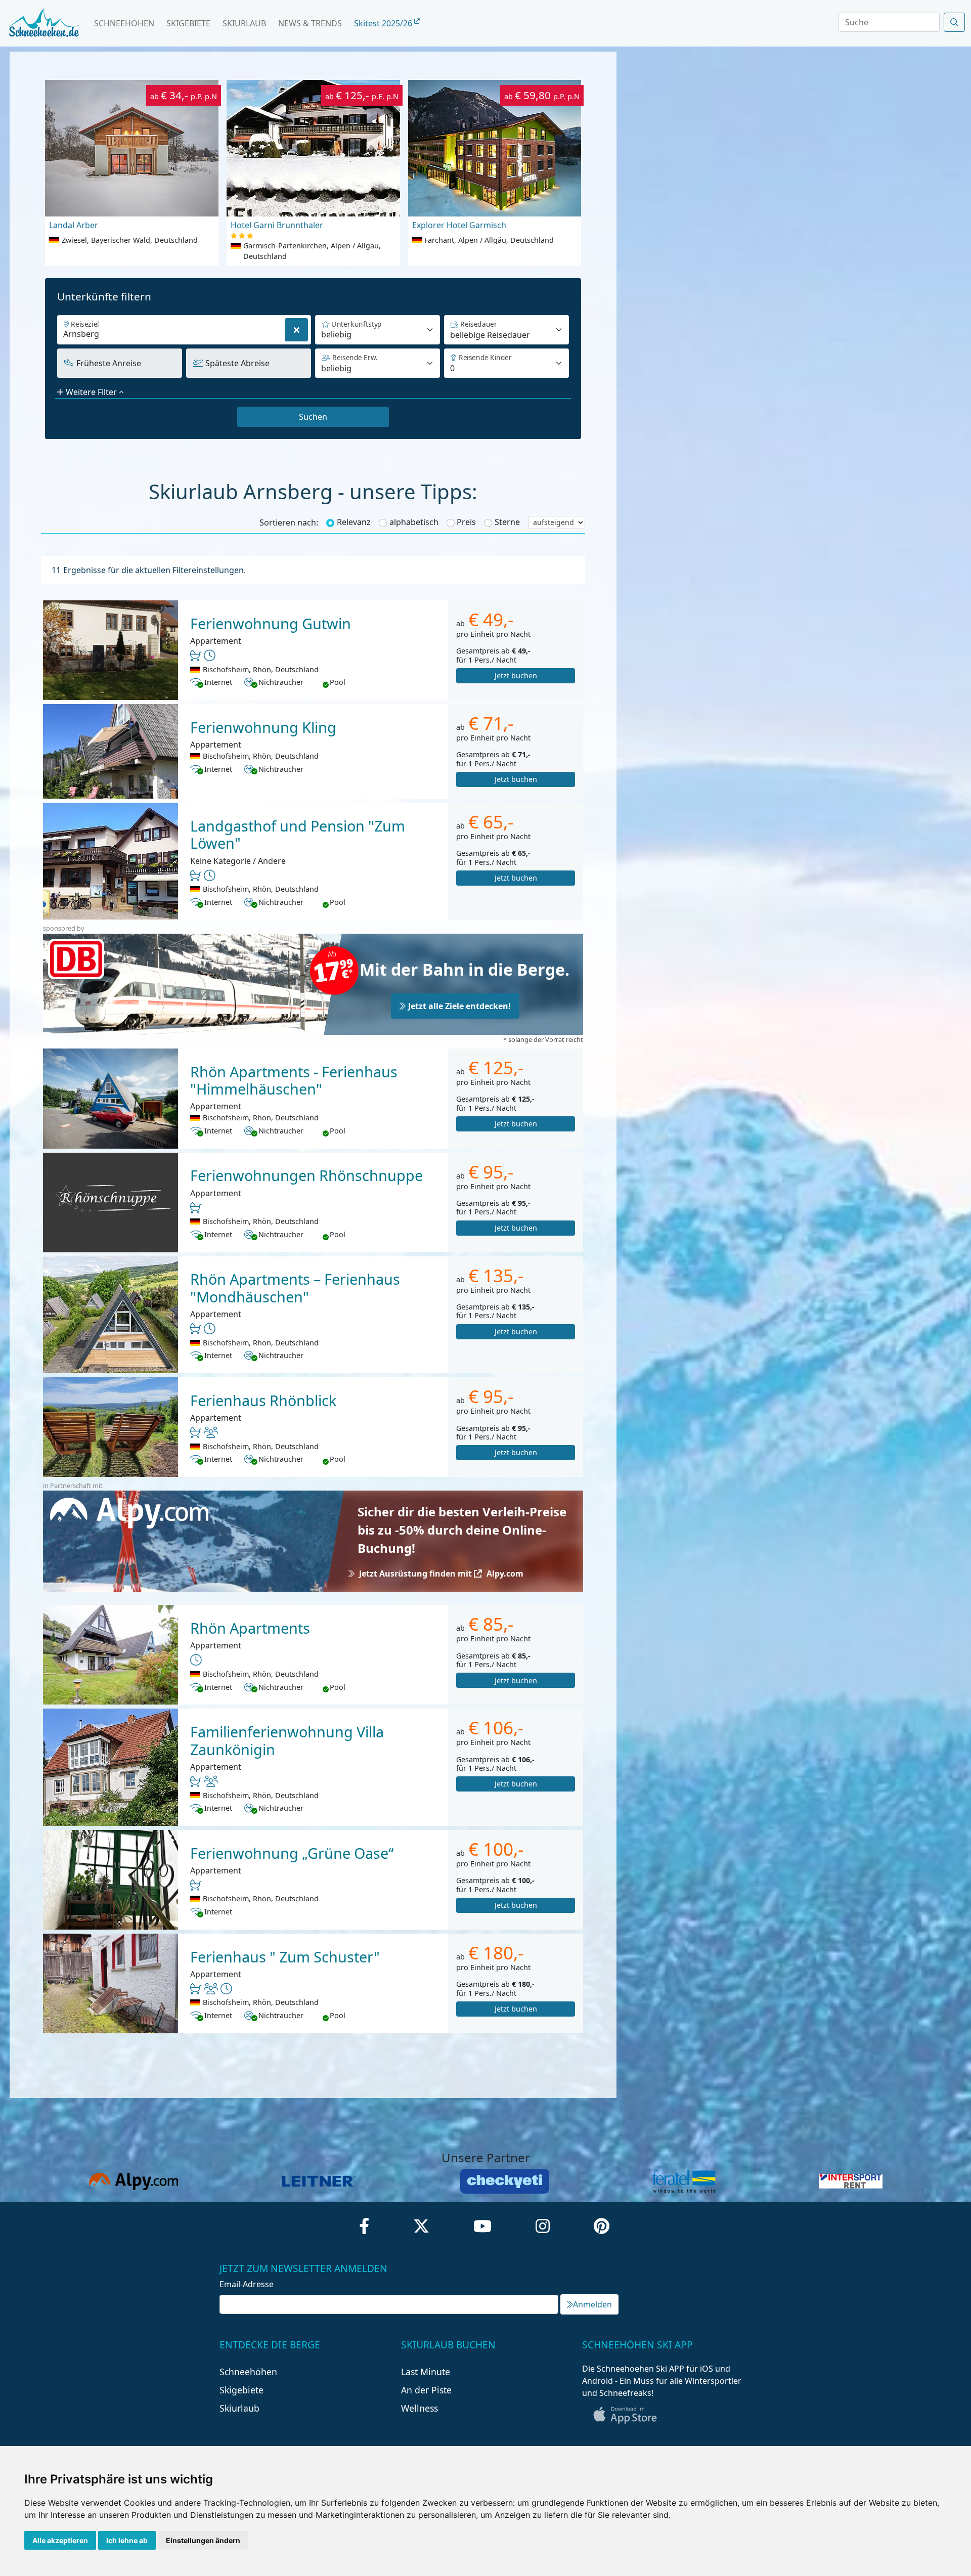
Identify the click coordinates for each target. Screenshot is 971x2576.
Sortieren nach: (289, 522)
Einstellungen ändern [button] (203, 2540)
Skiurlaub (244, 23)
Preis (466, 522)
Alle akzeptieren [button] (60, 2540)
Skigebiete (188, 23)
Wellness (420, 2408)
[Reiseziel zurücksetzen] (296, 330)
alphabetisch (414, 522)
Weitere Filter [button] (91, 392)
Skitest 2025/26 (384, 23)
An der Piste (426, 2390)
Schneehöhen (124, 23)
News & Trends (310, 23)
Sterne (507, 522)
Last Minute (426, 2372)
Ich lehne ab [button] (127, 2540)
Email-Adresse (247, 2284)
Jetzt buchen (516, 675)
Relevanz (354, 522)
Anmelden (592, 2304)
